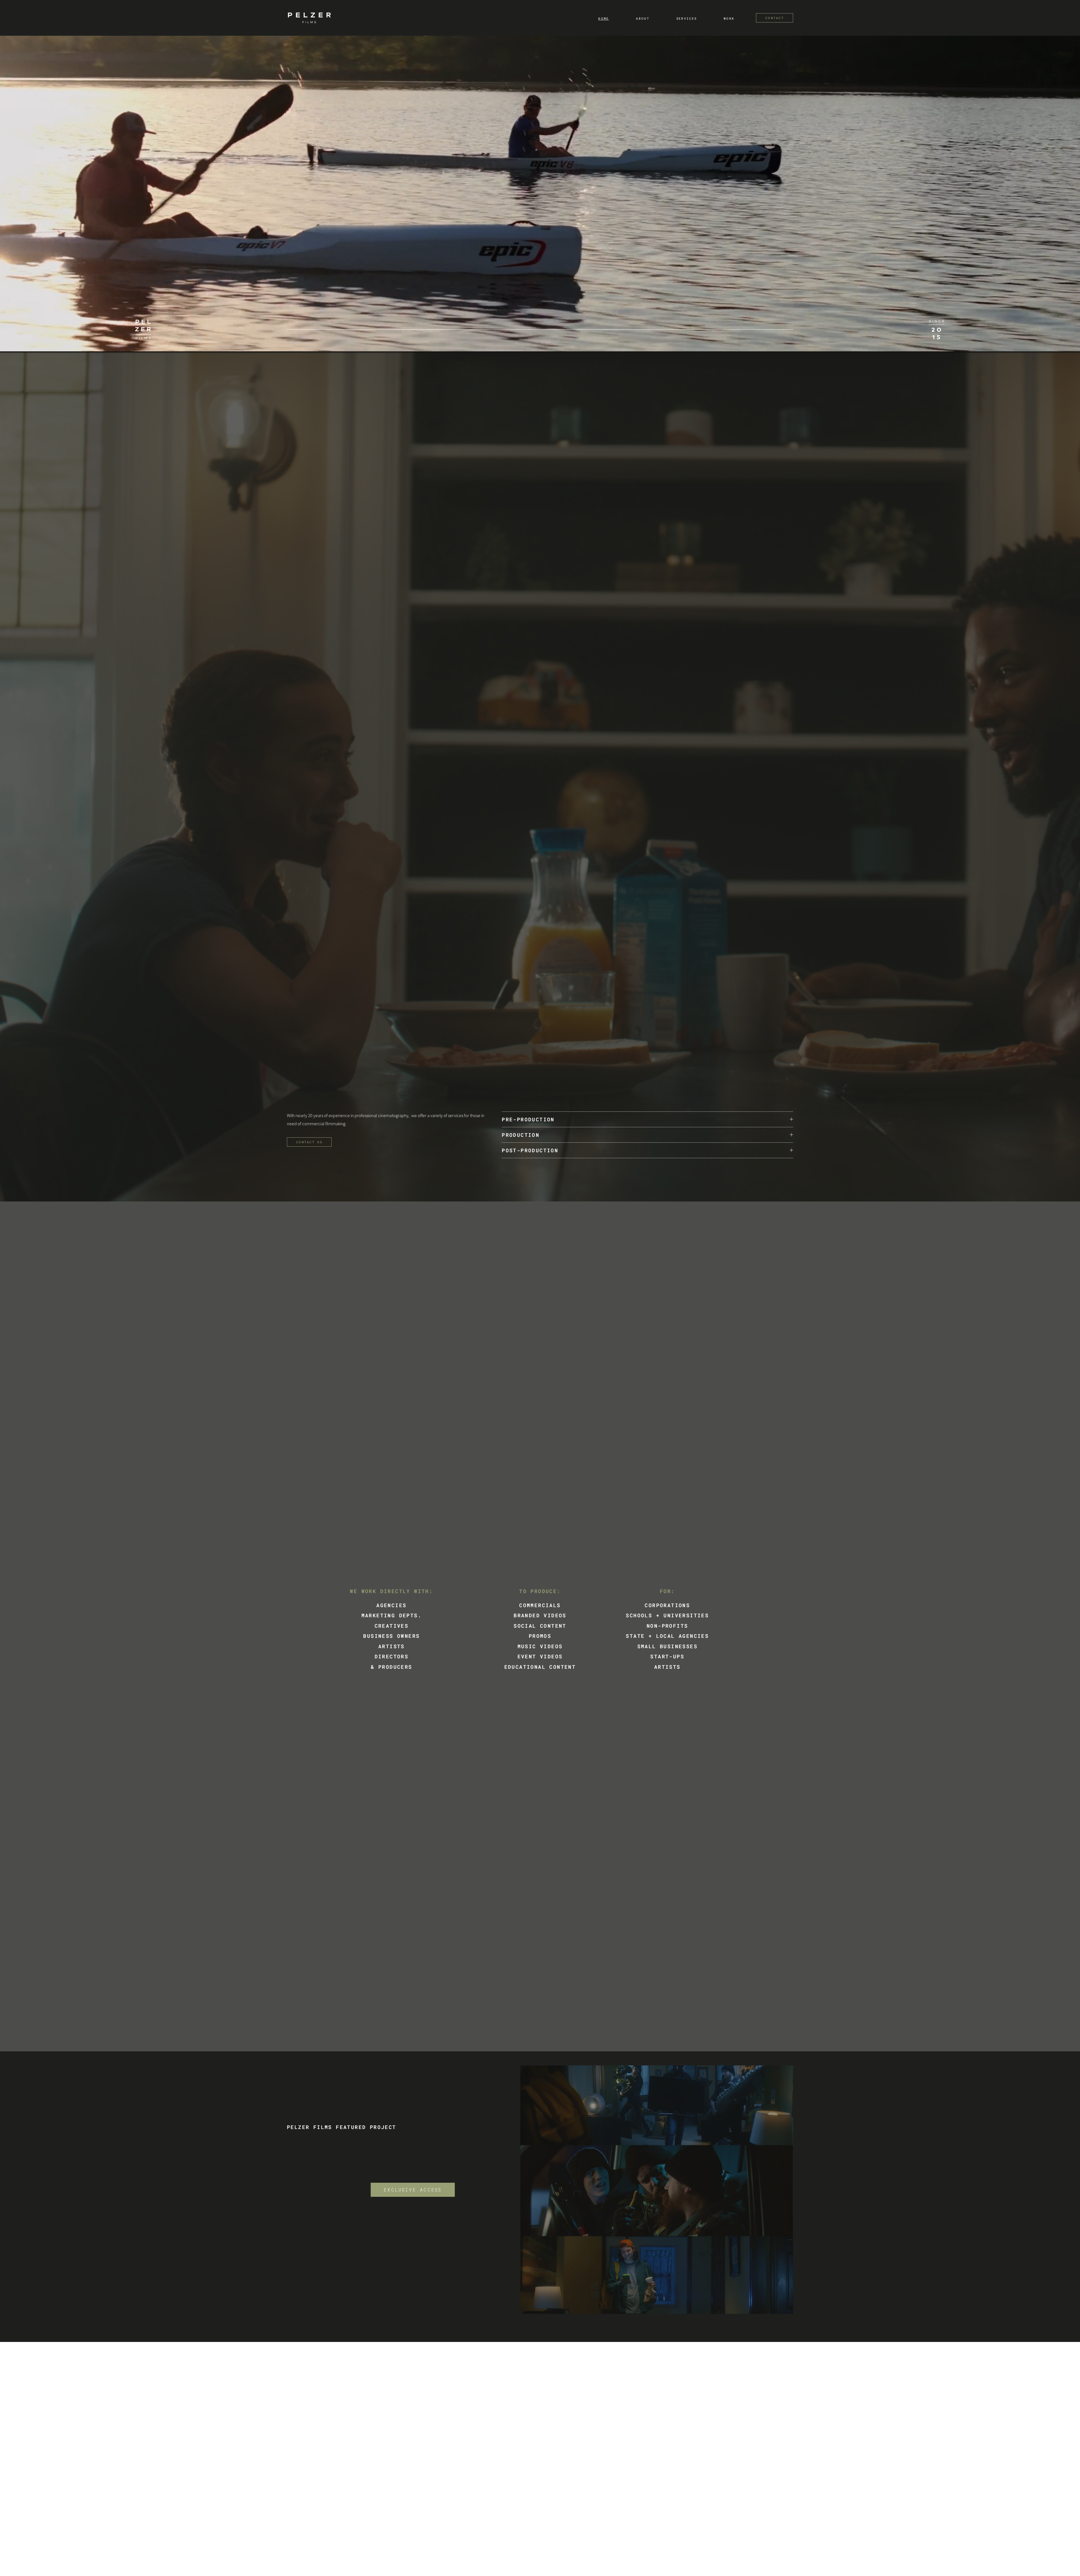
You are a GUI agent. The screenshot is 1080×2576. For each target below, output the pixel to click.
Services (687, 19)
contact (775, 18)
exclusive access (413, 2190)
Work (729, 19)
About (643, 19)
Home (604, 19)
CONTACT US (309, 1142)
